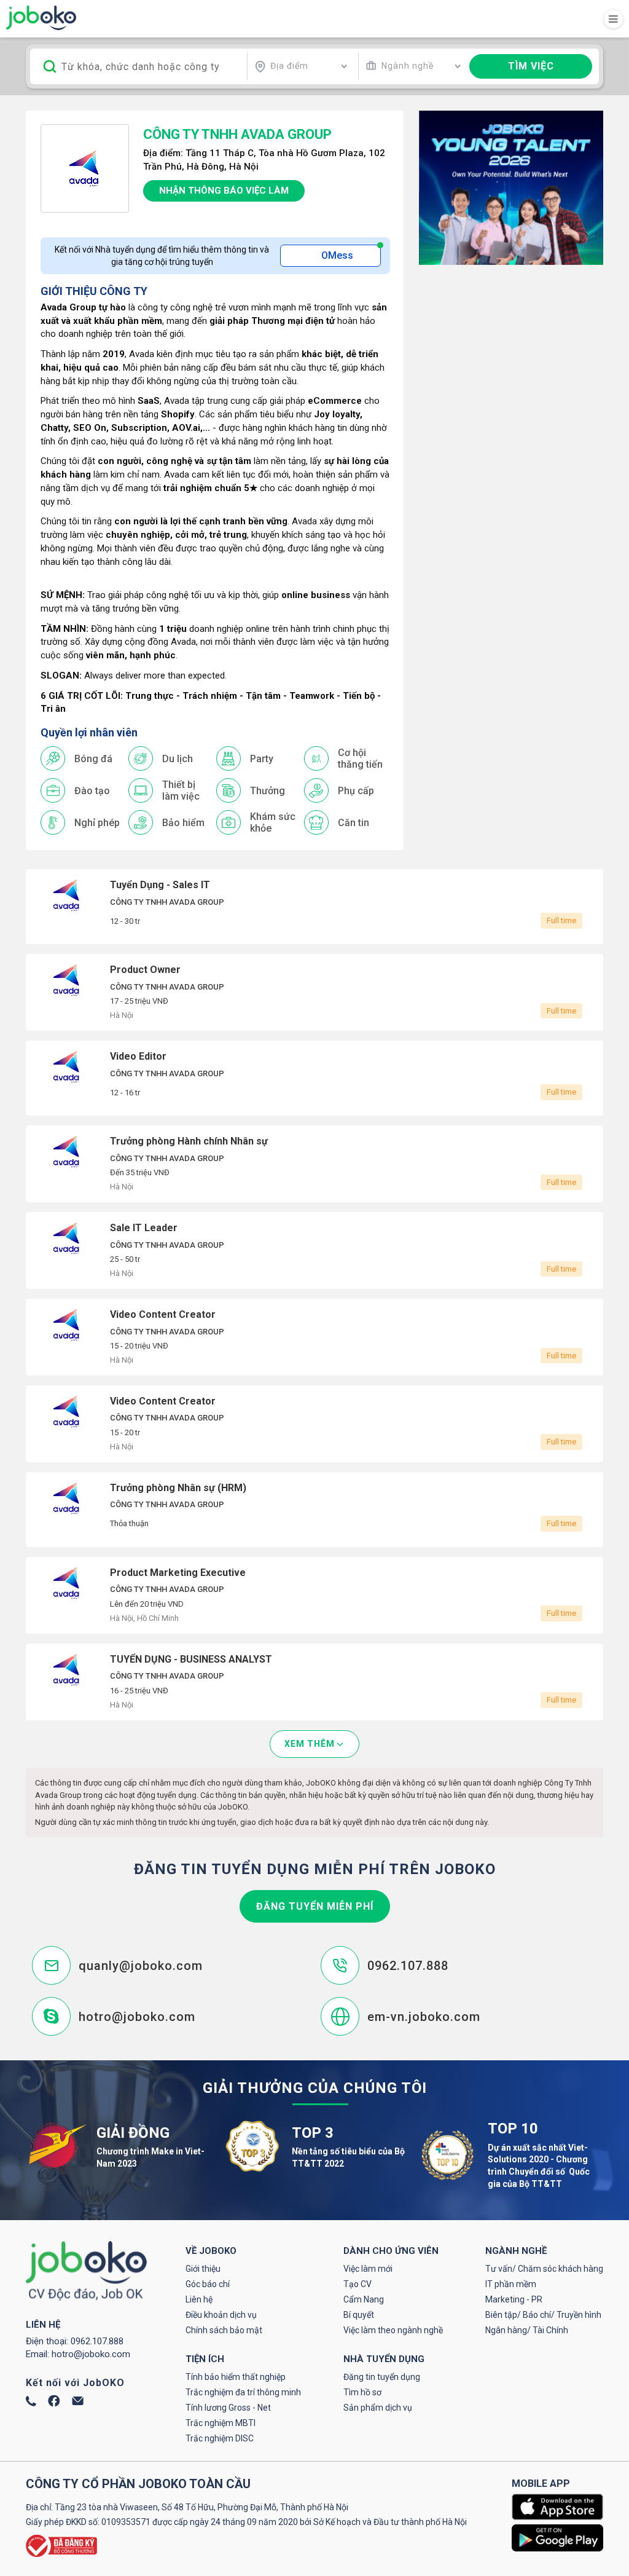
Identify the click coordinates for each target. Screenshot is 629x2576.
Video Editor (314, 1078)
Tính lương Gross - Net (228, 2408)
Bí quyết (359, 2315)
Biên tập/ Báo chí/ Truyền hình (543, 2315)
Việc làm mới (368, 2269)
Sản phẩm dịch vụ (378, 2408)
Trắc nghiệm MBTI (221, 2423)
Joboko (41, 18)
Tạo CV (357, 2284)
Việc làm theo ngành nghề (393, 2330)
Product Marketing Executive (314, 1595)
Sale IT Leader (314, 1251)
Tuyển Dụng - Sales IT (314, 907)
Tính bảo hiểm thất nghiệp (236, 2377)
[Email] (78, 2402)
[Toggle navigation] (613, 19)
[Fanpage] (54, 2404)
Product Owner (314, 992)
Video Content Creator (314, 1337)
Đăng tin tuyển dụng (382, 2377)
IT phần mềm (511, 2284)
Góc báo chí (208, 2284)
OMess (337, 255)
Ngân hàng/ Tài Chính (527, 2330)
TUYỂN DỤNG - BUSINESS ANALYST (314, 1682)
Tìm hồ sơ (362, 2392)
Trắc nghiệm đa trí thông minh (243, 2392)
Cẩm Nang (364, 2299)
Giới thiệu (203, 2269)
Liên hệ (199, 2299)
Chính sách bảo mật (224, 2330)
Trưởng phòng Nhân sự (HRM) (314, 1510)
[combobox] (301, 66)
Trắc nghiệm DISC (220, 2438)
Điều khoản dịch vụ (221, 2315)
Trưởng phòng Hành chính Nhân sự (314, 1164)
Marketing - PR (514, 2299)
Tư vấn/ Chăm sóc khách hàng (544, 2269)
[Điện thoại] (31, 2403)
